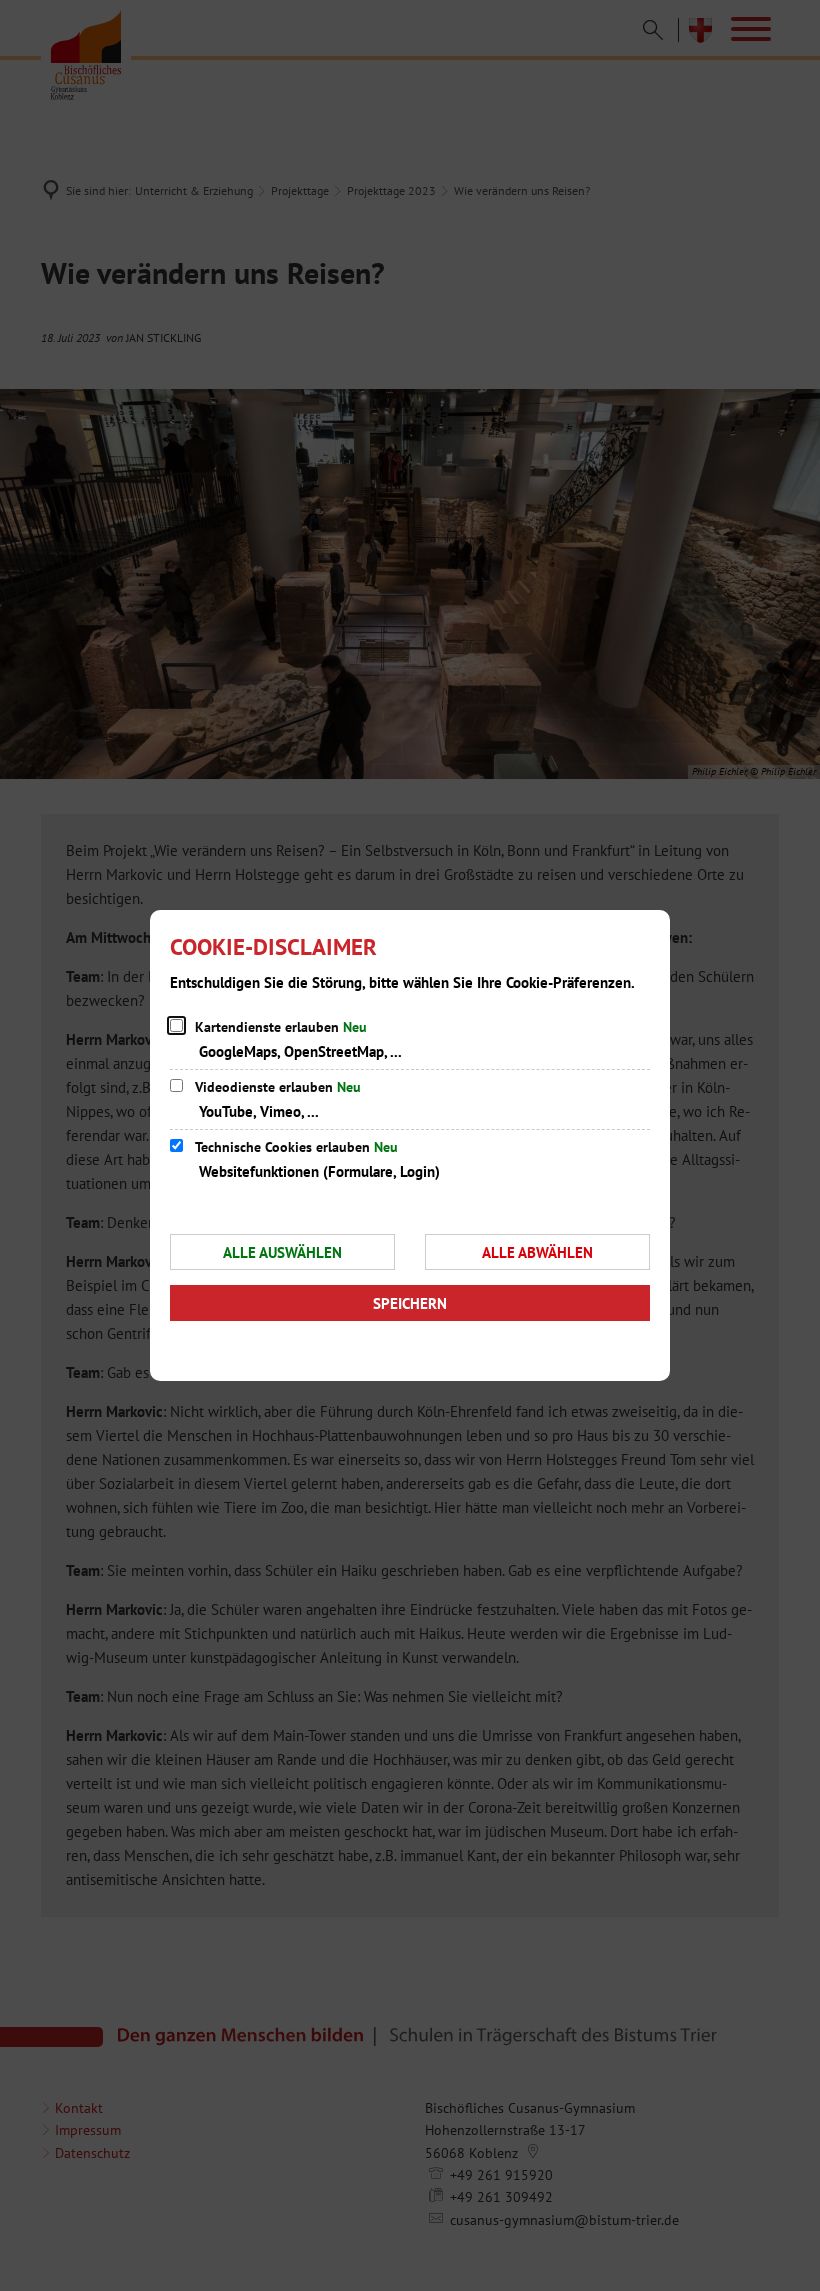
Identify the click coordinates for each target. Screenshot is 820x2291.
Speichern (410, 1303)
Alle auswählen (282, 1252)
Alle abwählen (537, 1252)
